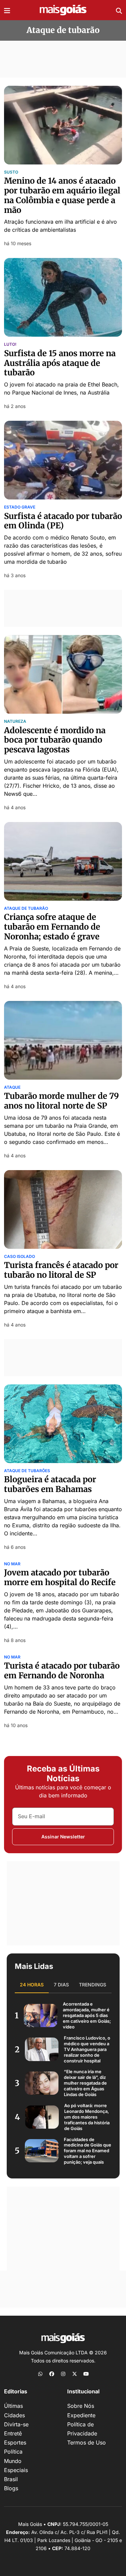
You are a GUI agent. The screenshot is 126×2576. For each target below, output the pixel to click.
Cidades (14, 2415)
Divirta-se (16, 2424)
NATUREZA (15, 721)
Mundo (13, 2461)
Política (13, 2452)
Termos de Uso (87, 2442)
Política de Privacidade (82, 2429)
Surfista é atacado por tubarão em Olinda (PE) (63, 521)
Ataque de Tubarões (27, 1471)
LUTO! (10, 344)
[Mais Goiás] (63, 10)
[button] (7, 10)
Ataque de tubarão (26, 908)
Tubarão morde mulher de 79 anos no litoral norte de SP (61, 1101)
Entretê (13, 2433)
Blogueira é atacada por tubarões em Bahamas (50, 1484)
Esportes (15, 2442)
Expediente (81, 2415)
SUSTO (11, 172)
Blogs (11, 2488)
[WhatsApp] (40, 2374)
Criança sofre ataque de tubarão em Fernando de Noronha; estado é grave (52, 927)
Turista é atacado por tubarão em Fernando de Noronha (62, 1671)
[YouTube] (86, 2374)
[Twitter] (75, 2374)
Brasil (11, 2479)
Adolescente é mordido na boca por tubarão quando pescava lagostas (55, 740)
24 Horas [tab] (32, 1985)
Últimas (13, 2406)
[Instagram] (63, 2374)
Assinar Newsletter (63, 1837)
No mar (12, 1564)
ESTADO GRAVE (20, 507)
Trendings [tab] (93, 1985)
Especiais (16, 2470)
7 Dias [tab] (61, 1985)
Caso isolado (19, 1257)
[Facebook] (52, 2374)
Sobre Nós (81, 2406)
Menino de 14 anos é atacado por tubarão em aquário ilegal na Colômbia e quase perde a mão (62, 195)
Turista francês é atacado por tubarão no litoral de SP (61, 1270)
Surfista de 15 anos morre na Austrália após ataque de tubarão (60, 363)
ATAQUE (12, 1087)
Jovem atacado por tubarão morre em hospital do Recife (60, 1577)
